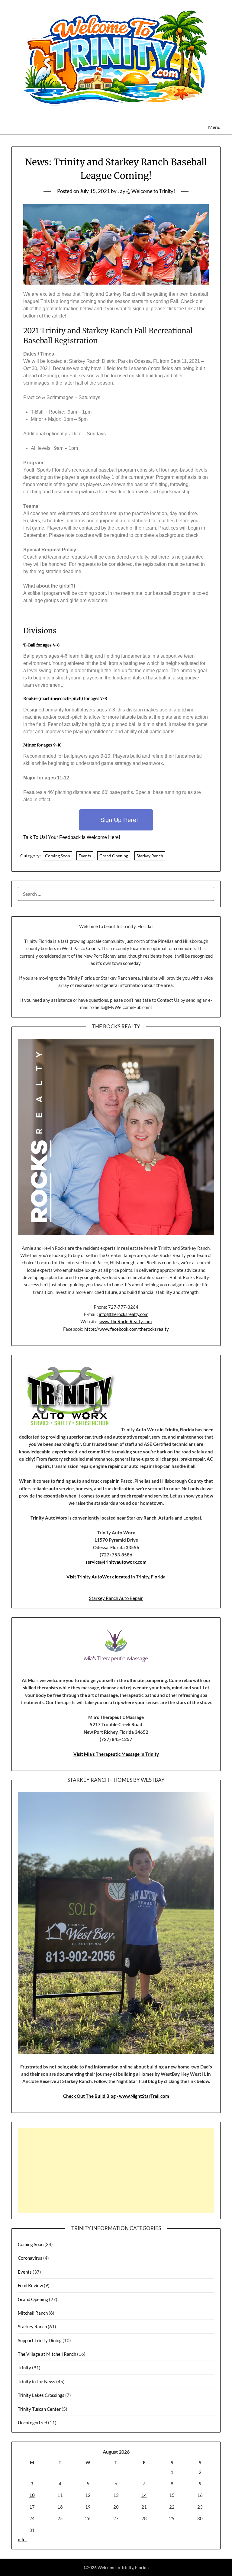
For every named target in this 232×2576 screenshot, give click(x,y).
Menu (214, 127)
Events (85, 856)
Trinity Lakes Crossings (41, 2395)
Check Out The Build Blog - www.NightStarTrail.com (116, 2096)
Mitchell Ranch (33, 2313)
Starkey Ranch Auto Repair (116, 1598)
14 (144, 2495)
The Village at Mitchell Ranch (47, 2354)
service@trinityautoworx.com (116, 1562)
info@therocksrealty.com (124, 1314)
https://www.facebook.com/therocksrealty (127, 1329)
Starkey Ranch (150, 856)
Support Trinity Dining (40, 2340)
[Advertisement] (116, 2171)
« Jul (22, 2539)
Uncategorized (32, 2423)
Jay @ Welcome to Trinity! (146, 191)
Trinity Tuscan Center (39, 2409)
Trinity (24, 2368)
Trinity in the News (37, 2381)
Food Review (30, 2285)
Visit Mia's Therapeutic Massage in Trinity (116, 1754)
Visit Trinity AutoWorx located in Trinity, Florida (116, 1577)
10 (32, 2495)
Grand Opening (114, 856)
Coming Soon (58, 856)
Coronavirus (30, 2258)
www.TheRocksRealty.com (126, 1321)
